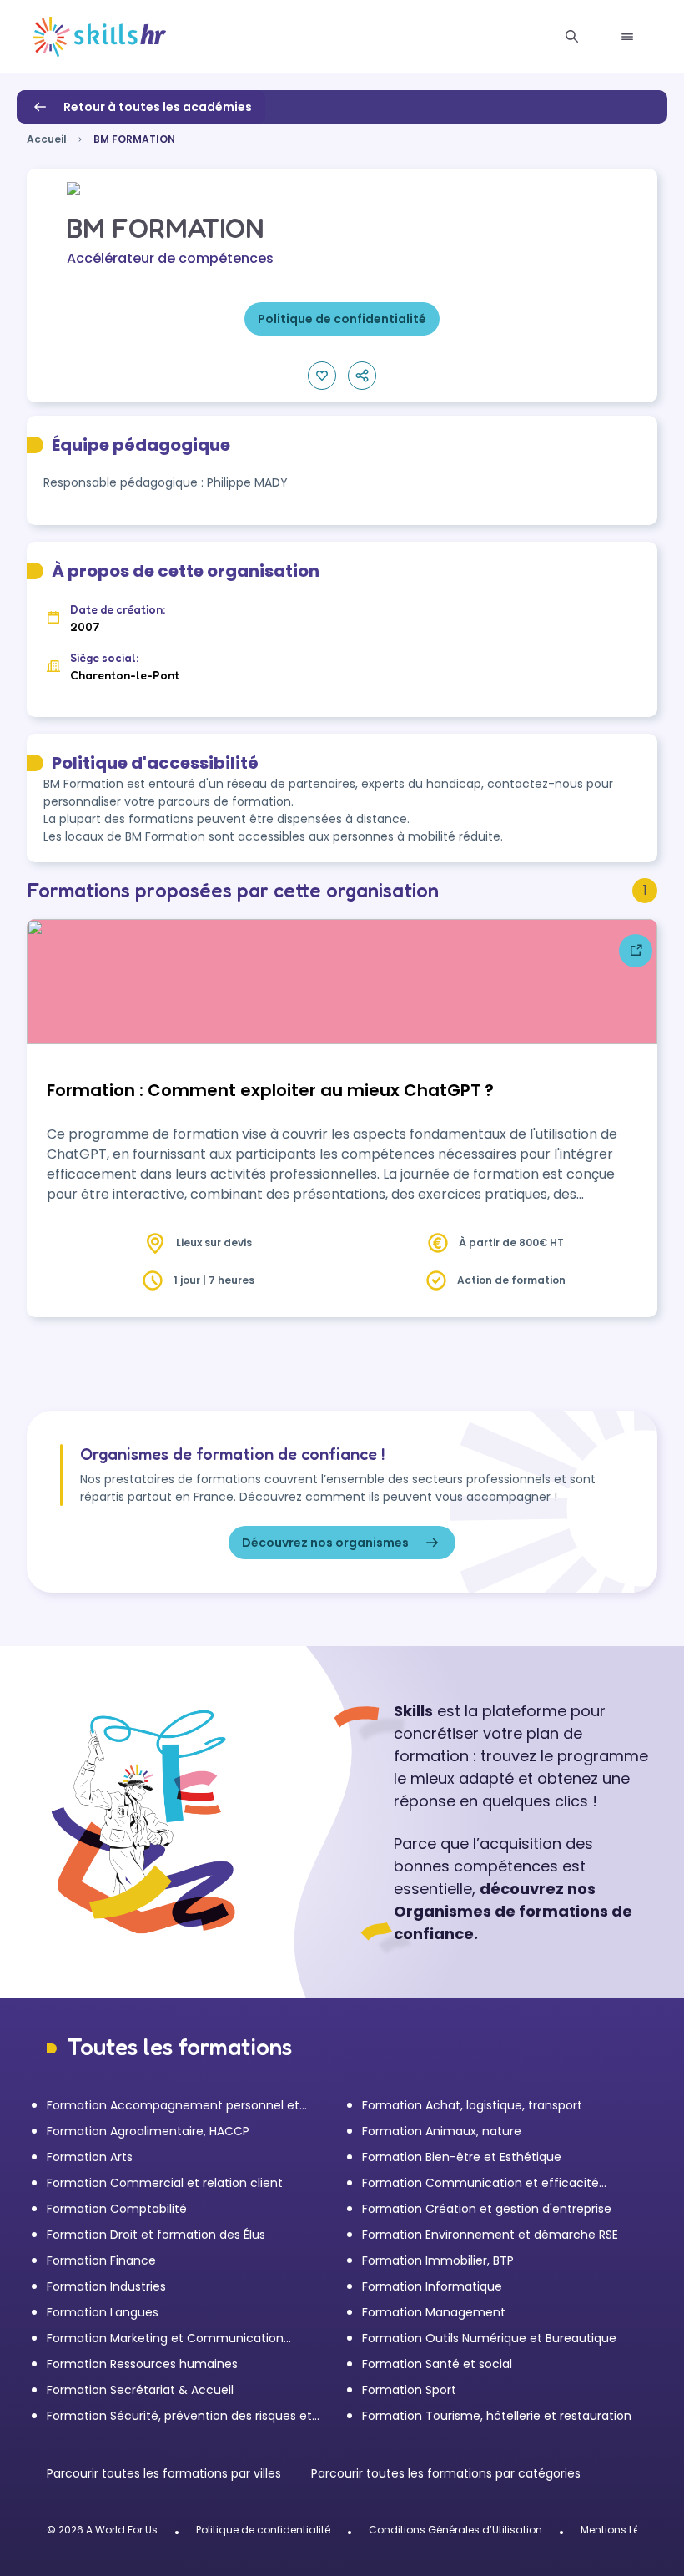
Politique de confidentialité (263, 2530)
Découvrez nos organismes (325, 1543)
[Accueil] (100, 37)
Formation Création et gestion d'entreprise (487, 2209)
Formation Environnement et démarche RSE (490, 2235)
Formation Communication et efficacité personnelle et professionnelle (480, 2183)
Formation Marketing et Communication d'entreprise (165, 2339)
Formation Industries (106, 2286)
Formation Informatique (432, 2286)
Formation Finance (101, 2260)
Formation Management (434, 2312)
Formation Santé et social (437, 2364)
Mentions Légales (624, 2530)
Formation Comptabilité (117, 2209)
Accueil (47, 139)
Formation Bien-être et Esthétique (462, 2157)
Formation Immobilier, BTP (438, 2260)
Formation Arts (90, 2157)
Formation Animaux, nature (442, 2131)
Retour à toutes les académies (158, 107)
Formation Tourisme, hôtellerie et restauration (497, 2416)
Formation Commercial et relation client (165, 2183)
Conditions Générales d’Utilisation (455, 2530)
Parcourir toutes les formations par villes (166, 2473)
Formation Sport (409, 2390)
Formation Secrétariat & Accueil (140, 2390)
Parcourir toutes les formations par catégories (446, 2473)
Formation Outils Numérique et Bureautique (489, 2338)
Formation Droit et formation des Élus (156, 2235)
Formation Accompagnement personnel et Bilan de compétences (173, 2106)
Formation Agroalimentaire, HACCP (148, 2131)
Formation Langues (103, 2312)
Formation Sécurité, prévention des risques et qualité (179, 2416)
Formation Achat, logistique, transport (472, 2105)
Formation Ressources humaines (142, 2364)
